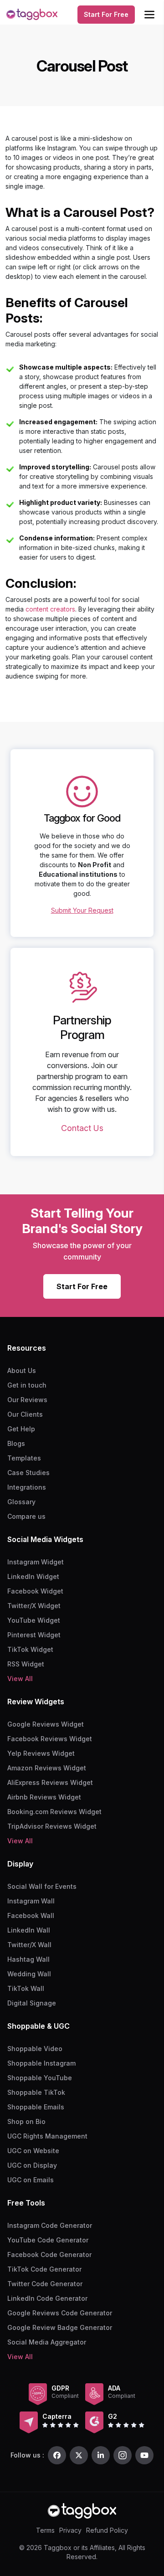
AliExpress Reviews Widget (50, 1782)
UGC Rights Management (47, 2136)
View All (20, 1679)
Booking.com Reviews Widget (54, 1812)
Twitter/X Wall (29, 1945)
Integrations (27, 1487)
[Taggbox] (82, 2511)
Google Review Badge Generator (60, 2327)
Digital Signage (32, 2003)
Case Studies (28, 1473)
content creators (50, 609)
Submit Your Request (82, 910)
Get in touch (27, 1385)
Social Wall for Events (42, 1886)
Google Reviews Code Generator (60, 2313)
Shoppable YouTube (40, 2078)
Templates (24, 1458)
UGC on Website (33, 2151)
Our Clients (25, 1414)
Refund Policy (107, 2530)
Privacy (70, 2530)
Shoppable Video (35, 2049)
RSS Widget (26, 1664)
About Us (22, 1370)
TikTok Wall (26, 1988)
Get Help (21, 1429)
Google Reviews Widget (46, 1724)
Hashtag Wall (28, 1959)
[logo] (32, 15)
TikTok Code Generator (44, 2269)
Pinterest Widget (34, 1635)
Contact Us (82, 1128)
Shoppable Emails (36, 2107)
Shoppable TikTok (36, 2092)
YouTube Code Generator (48, 2240)
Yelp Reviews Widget (41, 1753)
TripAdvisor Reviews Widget (52, 1826)
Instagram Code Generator (50, 2225)
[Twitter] (79, 2455)
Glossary (21, 1502)
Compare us (26, 1516)
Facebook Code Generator (49, 2255)
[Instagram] (123, 2455)
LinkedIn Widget (33, 1576)
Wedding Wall (29, 1974)
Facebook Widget (35, 1591)
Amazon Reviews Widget (47, 1768)
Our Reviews (27, 1400)
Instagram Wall (31, 1901)
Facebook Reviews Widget (50, 1739)
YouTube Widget (34, 1620)
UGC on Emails (31, 2180)
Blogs (16, 1443)
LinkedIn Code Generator (47, 2298)
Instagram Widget (36, 1562)
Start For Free (106, 14)
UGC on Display (32, 2165)
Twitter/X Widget (34, 1606)
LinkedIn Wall (29, 1930)
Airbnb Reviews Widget (44, 1797)
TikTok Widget (30, 1649)
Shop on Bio (26, 2121)
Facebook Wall (31, 1915)
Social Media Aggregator (47, 2342)
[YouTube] (144, 2455)
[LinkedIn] (101, 2455)
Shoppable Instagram (41, 2063)
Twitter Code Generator (45, 2284)
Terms (45, 2530)
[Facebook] (57, 2455)
